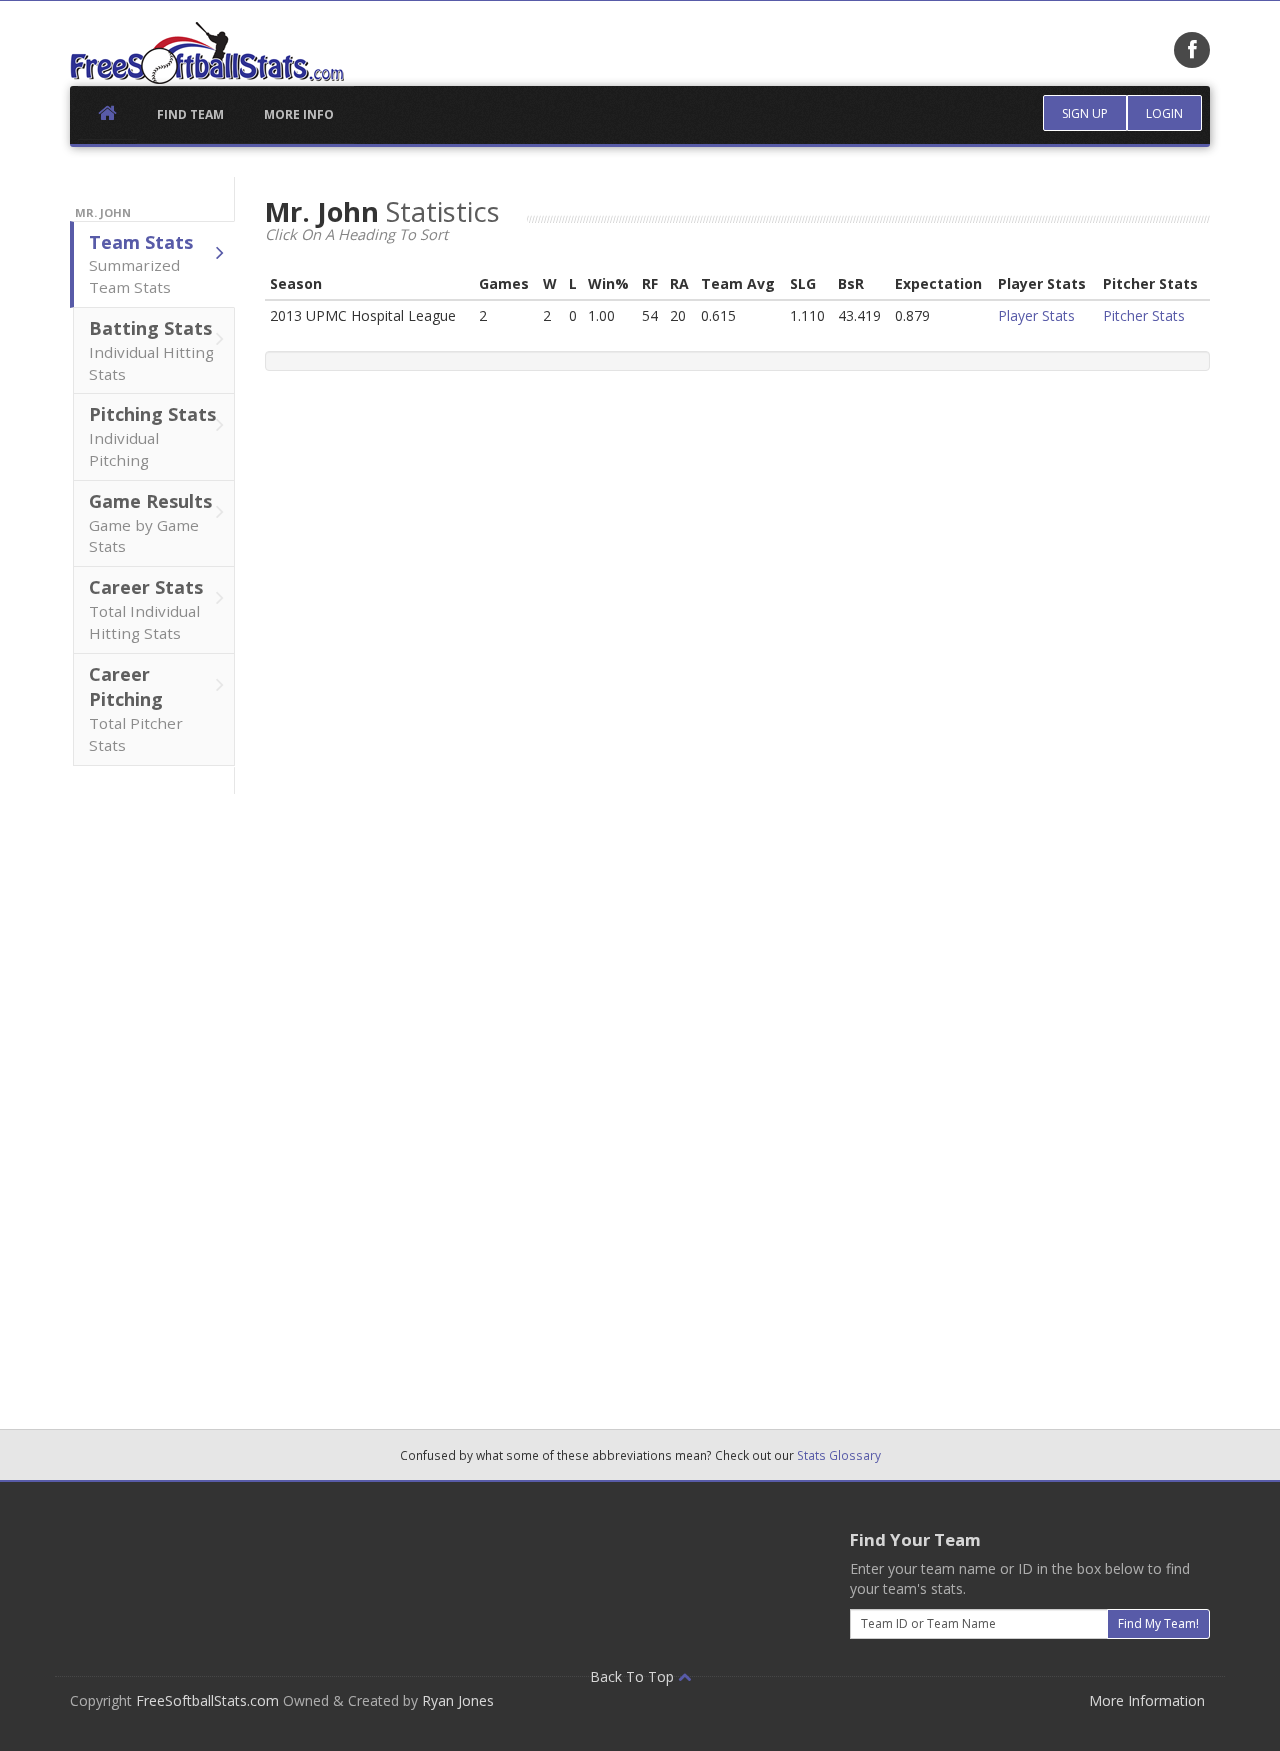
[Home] (207, 53)
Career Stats (146, 609)
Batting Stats (151, 350)
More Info (299, 114)
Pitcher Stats (1144, 315)
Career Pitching (136, 708)
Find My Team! (1158, 1623)
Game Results (150, 523)
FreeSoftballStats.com (207, 1700)
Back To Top (634, 1676)
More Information (1147, 1700)
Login (1164, 113)
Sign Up (1085, 113)
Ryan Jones (458, 1700)
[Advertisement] (153, 1094)
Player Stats (1036, 315)
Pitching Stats (152, 436)
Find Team (190, 114)
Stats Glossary (839, 1455)
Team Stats (141, 264)
